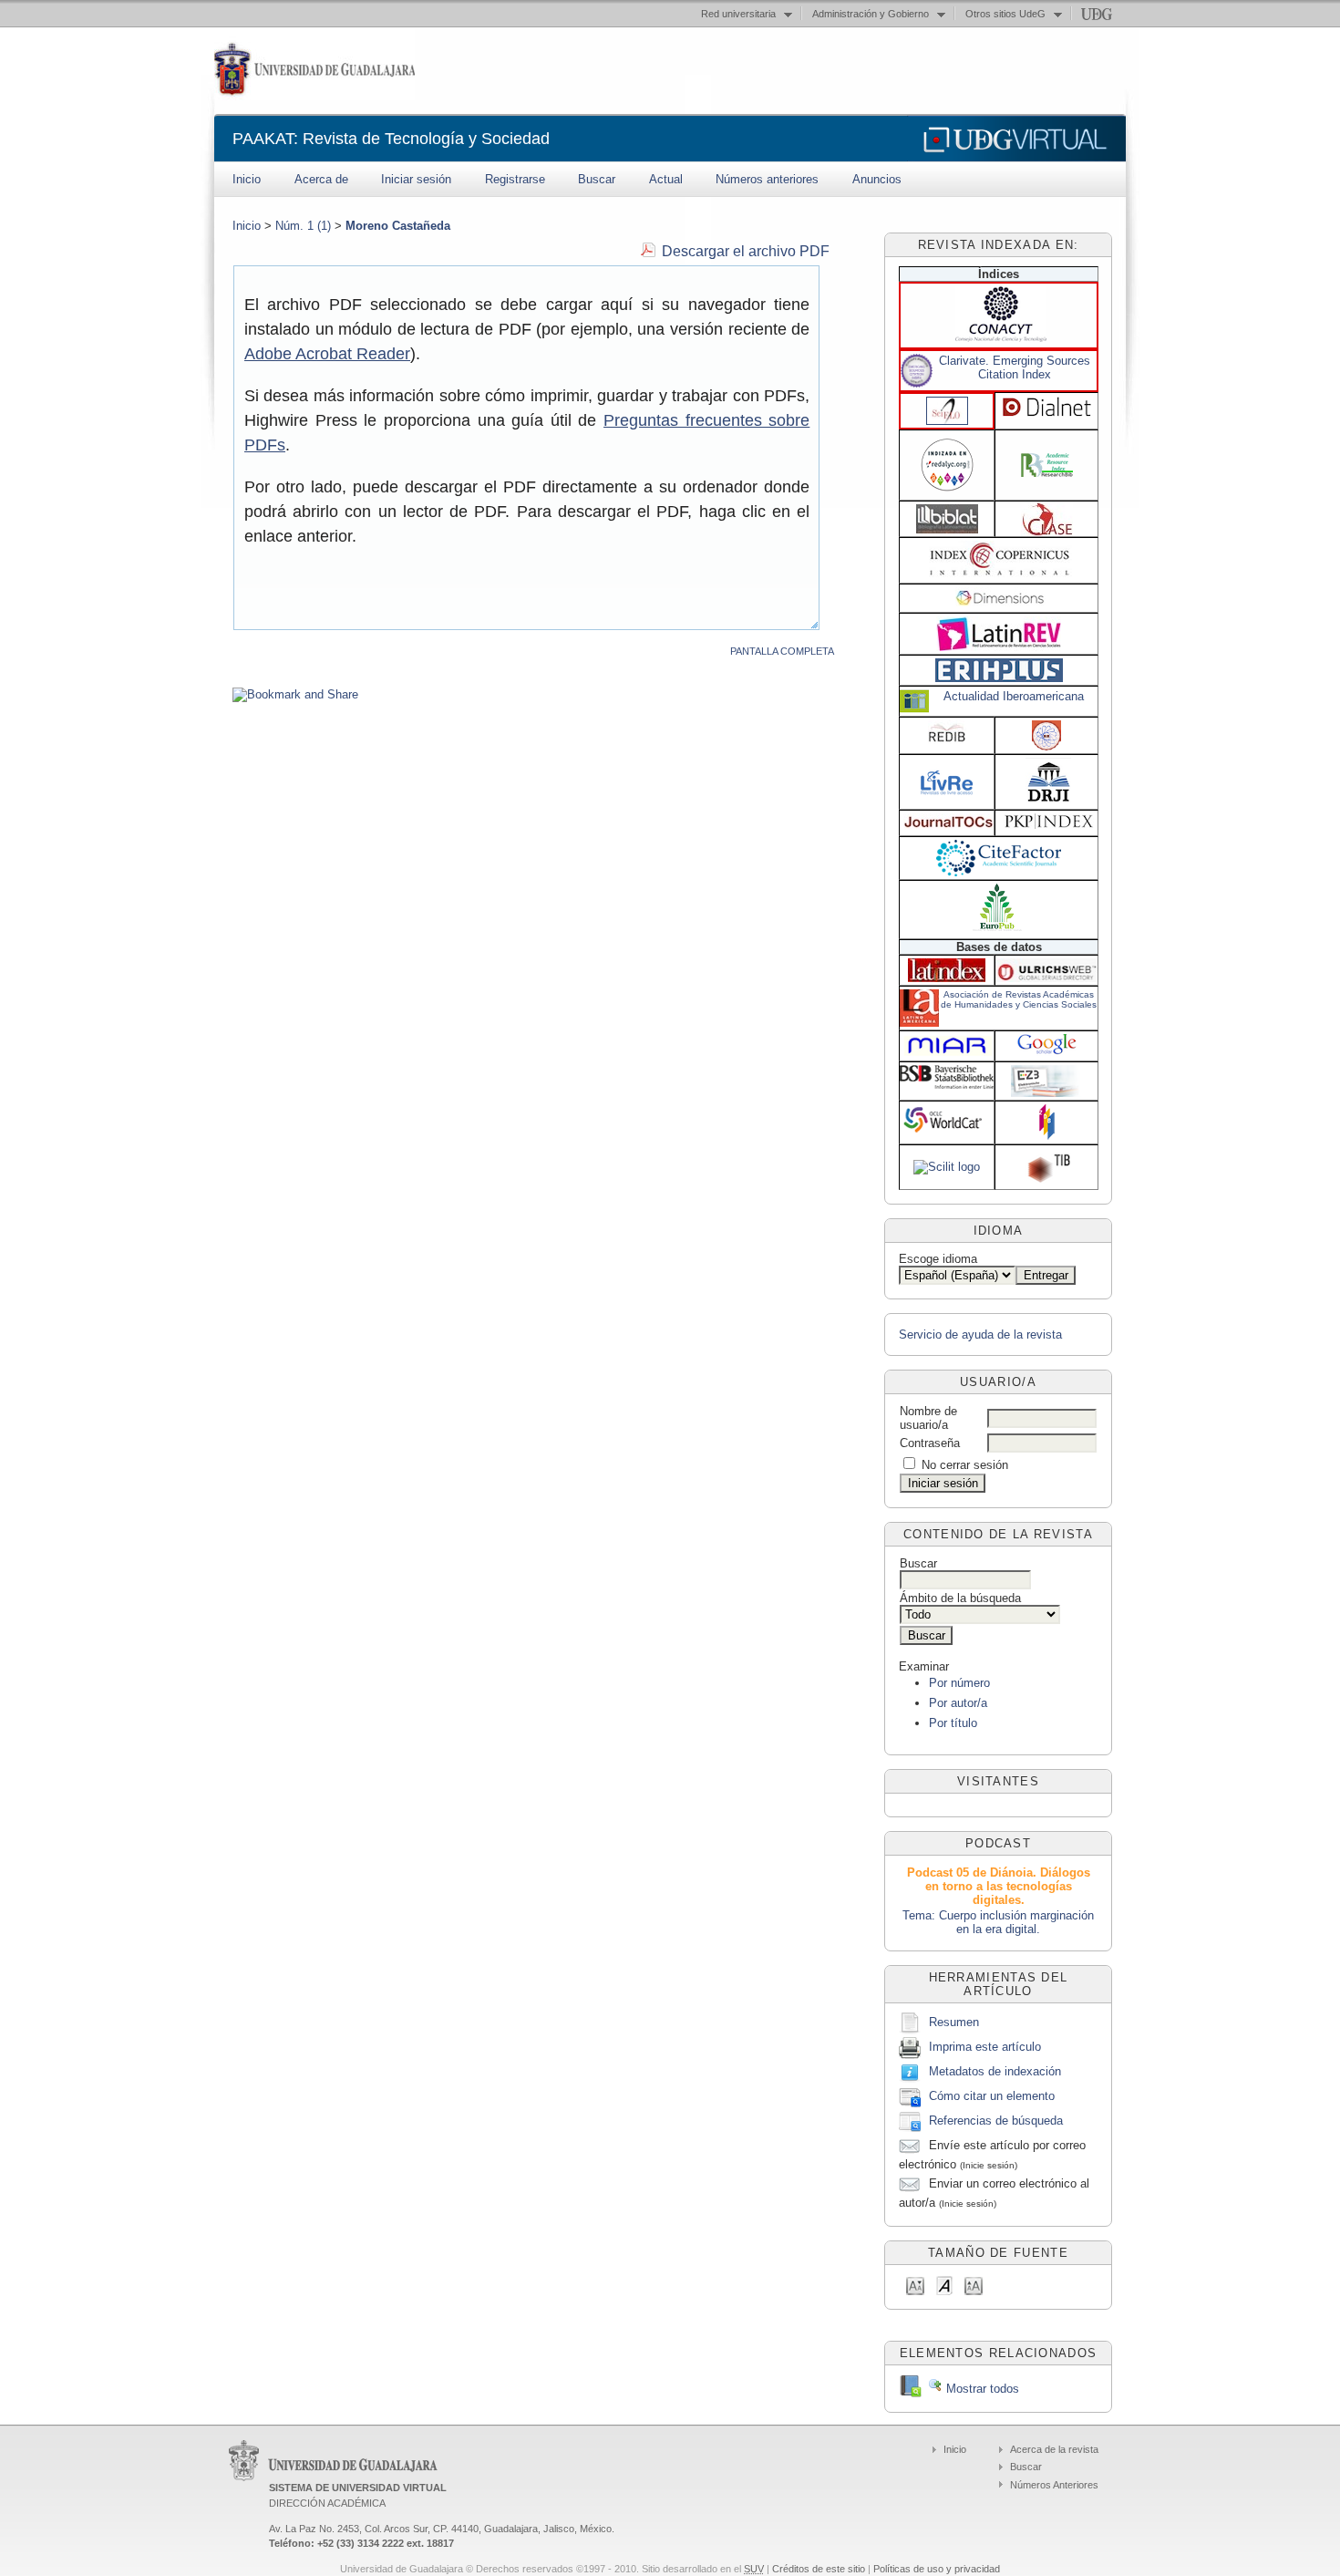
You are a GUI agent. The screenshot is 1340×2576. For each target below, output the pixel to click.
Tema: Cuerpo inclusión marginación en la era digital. (998, 1922)
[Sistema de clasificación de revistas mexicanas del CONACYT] (1001, 338)
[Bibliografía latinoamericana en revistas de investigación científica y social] (947, 529)
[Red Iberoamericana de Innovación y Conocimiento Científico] (947, 740)
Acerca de (321, 179)
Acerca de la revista (1054, 2449)
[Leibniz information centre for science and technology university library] (1048, 1179)
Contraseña (930, 1443)
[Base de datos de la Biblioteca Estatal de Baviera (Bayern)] (947, 1085)
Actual (666, 179)
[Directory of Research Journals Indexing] (1048, 799)
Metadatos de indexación (995, 2071)
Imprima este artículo (985, 2047)
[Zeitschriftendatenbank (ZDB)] (1047, 1137)
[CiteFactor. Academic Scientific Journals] (999, 872)
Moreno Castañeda (398, 226)
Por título (953, 1723)
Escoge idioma (938, 1259)
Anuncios (877, 179)
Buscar (597, 179)
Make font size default (944, 2285)
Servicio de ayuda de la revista (980, 1335)
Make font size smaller (915, 2285)
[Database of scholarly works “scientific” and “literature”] (947, 1167)
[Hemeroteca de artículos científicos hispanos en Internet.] (1047, 414)
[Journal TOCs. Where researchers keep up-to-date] (948, 826)
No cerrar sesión (965, 1465)
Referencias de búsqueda (996, 2121)
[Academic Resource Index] (1047, 473)
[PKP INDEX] (1049, 825)
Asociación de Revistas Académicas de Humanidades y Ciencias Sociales (1019, 999)
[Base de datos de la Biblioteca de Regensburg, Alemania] (1046, 1093)
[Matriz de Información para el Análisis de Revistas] (947, 1054)
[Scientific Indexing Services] (1046, 746)
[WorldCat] (947, 1131)
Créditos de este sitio (819, 2569)
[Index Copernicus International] (1000, 573)
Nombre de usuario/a (928, 1418)
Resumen (954, 2022)
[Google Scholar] (1047, 1054)
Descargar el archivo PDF (746, 251)
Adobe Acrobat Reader (327, 354)
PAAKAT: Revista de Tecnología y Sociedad (391, 139)
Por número (959, 1683)
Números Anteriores (1054, 2485)
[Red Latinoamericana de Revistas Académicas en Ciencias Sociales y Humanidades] (999, 647)
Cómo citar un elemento (992, 2096)
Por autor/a (958, 1703)
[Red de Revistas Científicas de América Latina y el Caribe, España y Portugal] (947, 493)
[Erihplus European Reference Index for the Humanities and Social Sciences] (999, 678)
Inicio (247, 179)
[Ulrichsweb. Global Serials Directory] (1046, 978)
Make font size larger (974, 2285)
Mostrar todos (981, 2389)
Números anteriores (767, 179)
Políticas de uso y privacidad (937, 2569)
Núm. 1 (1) (303, 226)
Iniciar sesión (416, 179)
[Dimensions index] (1000, 602)
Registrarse (515, 179)
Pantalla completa (782, 651)
